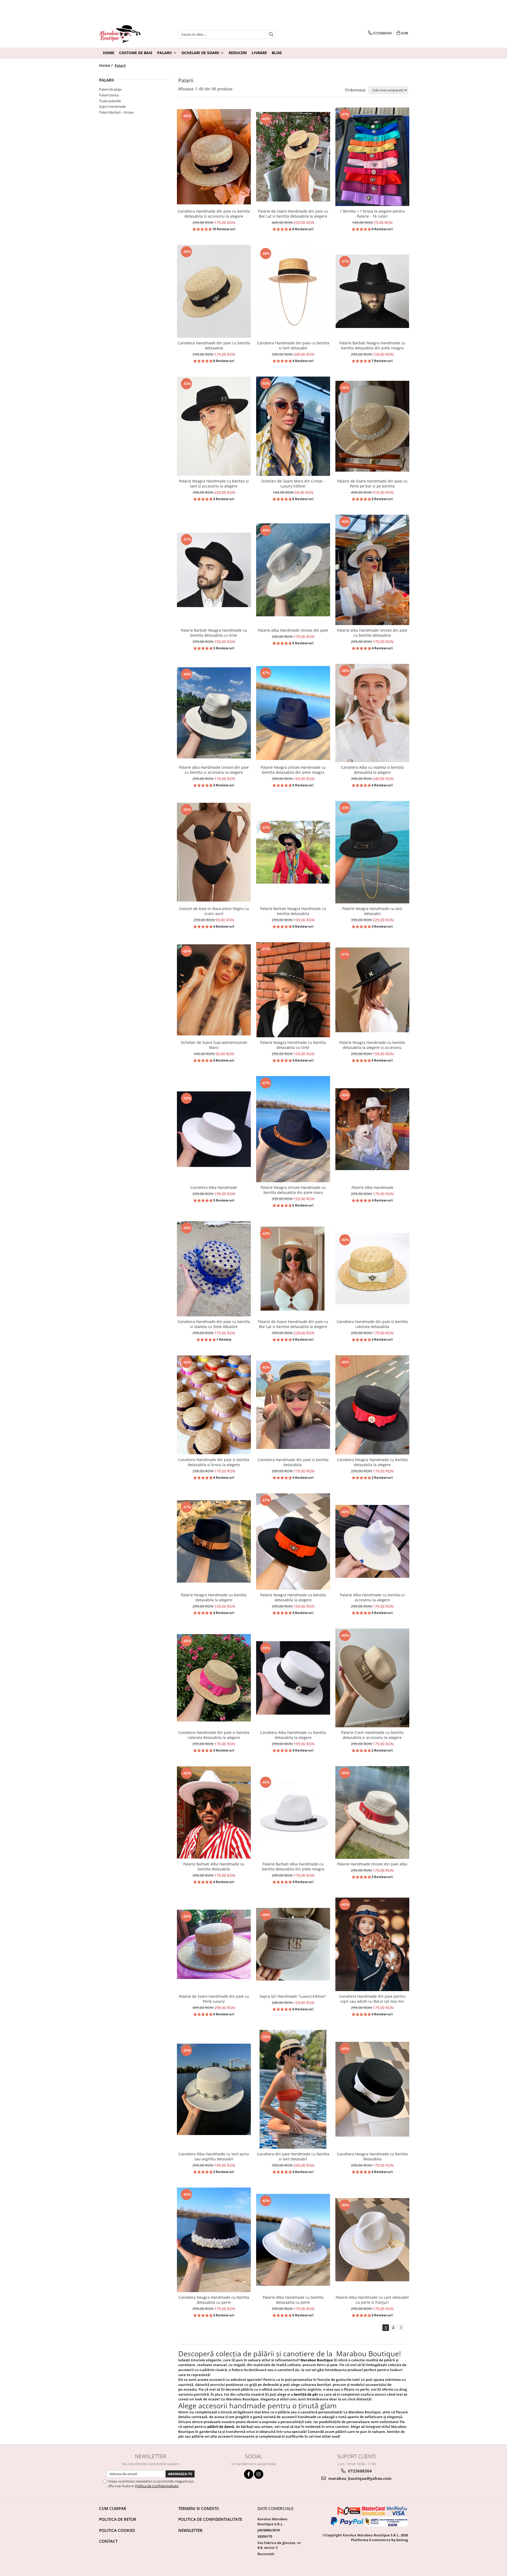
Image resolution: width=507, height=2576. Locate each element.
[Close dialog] (300, 1197)
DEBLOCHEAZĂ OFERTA (253, 1345)
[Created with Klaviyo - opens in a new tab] (253, 1383)
